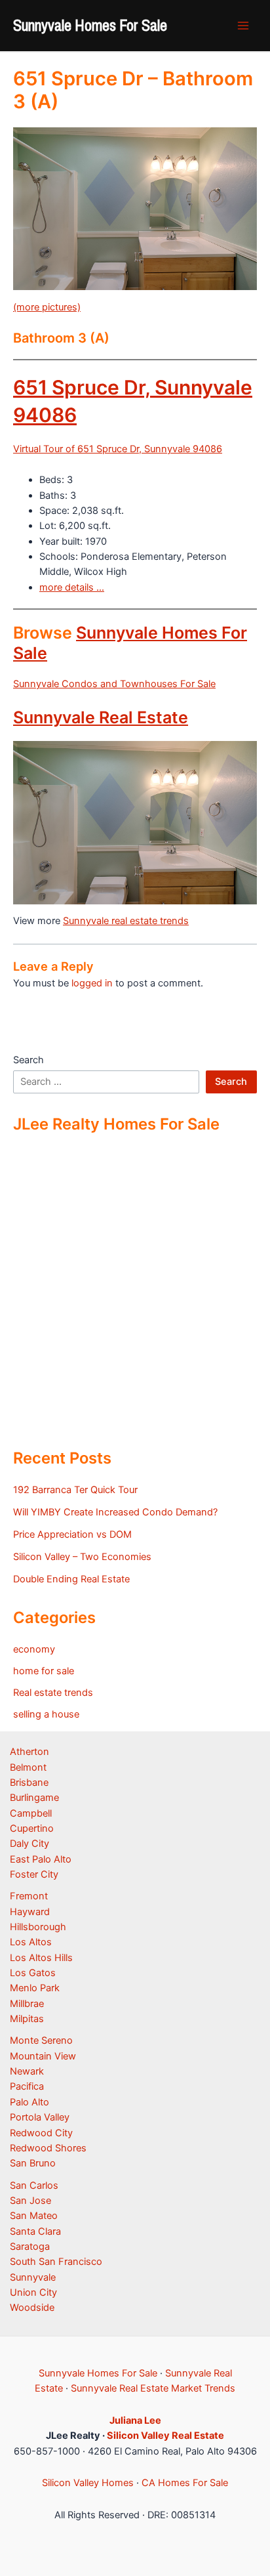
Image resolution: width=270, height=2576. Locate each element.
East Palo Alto (41, 1859)
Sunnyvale (33, 2277)
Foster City (34, 1874)
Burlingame (34, 1798)
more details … (72, 587)
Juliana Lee (135, 2420)
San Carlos (34, 2185)
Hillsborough (38, 1927)
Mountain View (43, 2056)
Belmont (28, 1767)
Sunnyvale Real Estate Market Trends (153, 2388)
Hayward (30, 1912)
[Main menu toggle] (243, 26)
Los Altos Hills (41, 1958)
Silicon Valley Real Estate (165, 2436)
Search (29, 1060)
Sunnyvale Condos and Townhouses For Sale (114, 684)
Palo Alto (29, 2102)
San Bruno (33, 2163)
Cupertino (32, 1828)
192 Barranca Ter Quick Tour (75, 1490)
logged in (92, 983)
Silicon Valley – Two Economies (82, 1557)
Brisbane (29, 1783)
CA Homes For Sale (185, 2483)
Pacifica (27, 2086)
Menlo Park (35, 1988)
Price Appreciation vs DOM (72, 1534)
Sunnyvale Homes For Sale (90, 25)
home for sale (44, 1671)
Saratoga (30, 2247)
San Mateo (34, 2216)
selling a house (46, 1714)
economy (34, 1649)
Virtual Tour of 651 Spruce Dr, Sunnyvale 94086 (118, 449)
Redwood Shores (48, 2148)
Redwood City (41, 2133)
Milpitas (27, 2019)
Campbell (31, 1813)
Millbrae (27, 2004)
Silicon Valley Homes (88, 2483)
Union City (33, 2292)
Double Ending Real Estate (71, 1579)
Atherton (29, 1752)
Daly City (29, 1844)
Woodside (32, 2308)
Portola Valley (40, 2117)
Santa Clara (35, 2231)
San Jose (30, 2201)
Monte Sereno (41, 2040)
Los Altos (31, 1942)
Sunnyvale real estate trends (126, 921)
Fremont (29, 1896)
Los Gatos (33, 1973)
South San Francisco (56, 2262)
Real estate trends (53, 1693)
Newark (27, 2071)
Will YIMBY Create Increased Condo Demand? (115, 1512)
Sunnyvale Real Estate (101, 717)
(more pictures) (47, 307)
